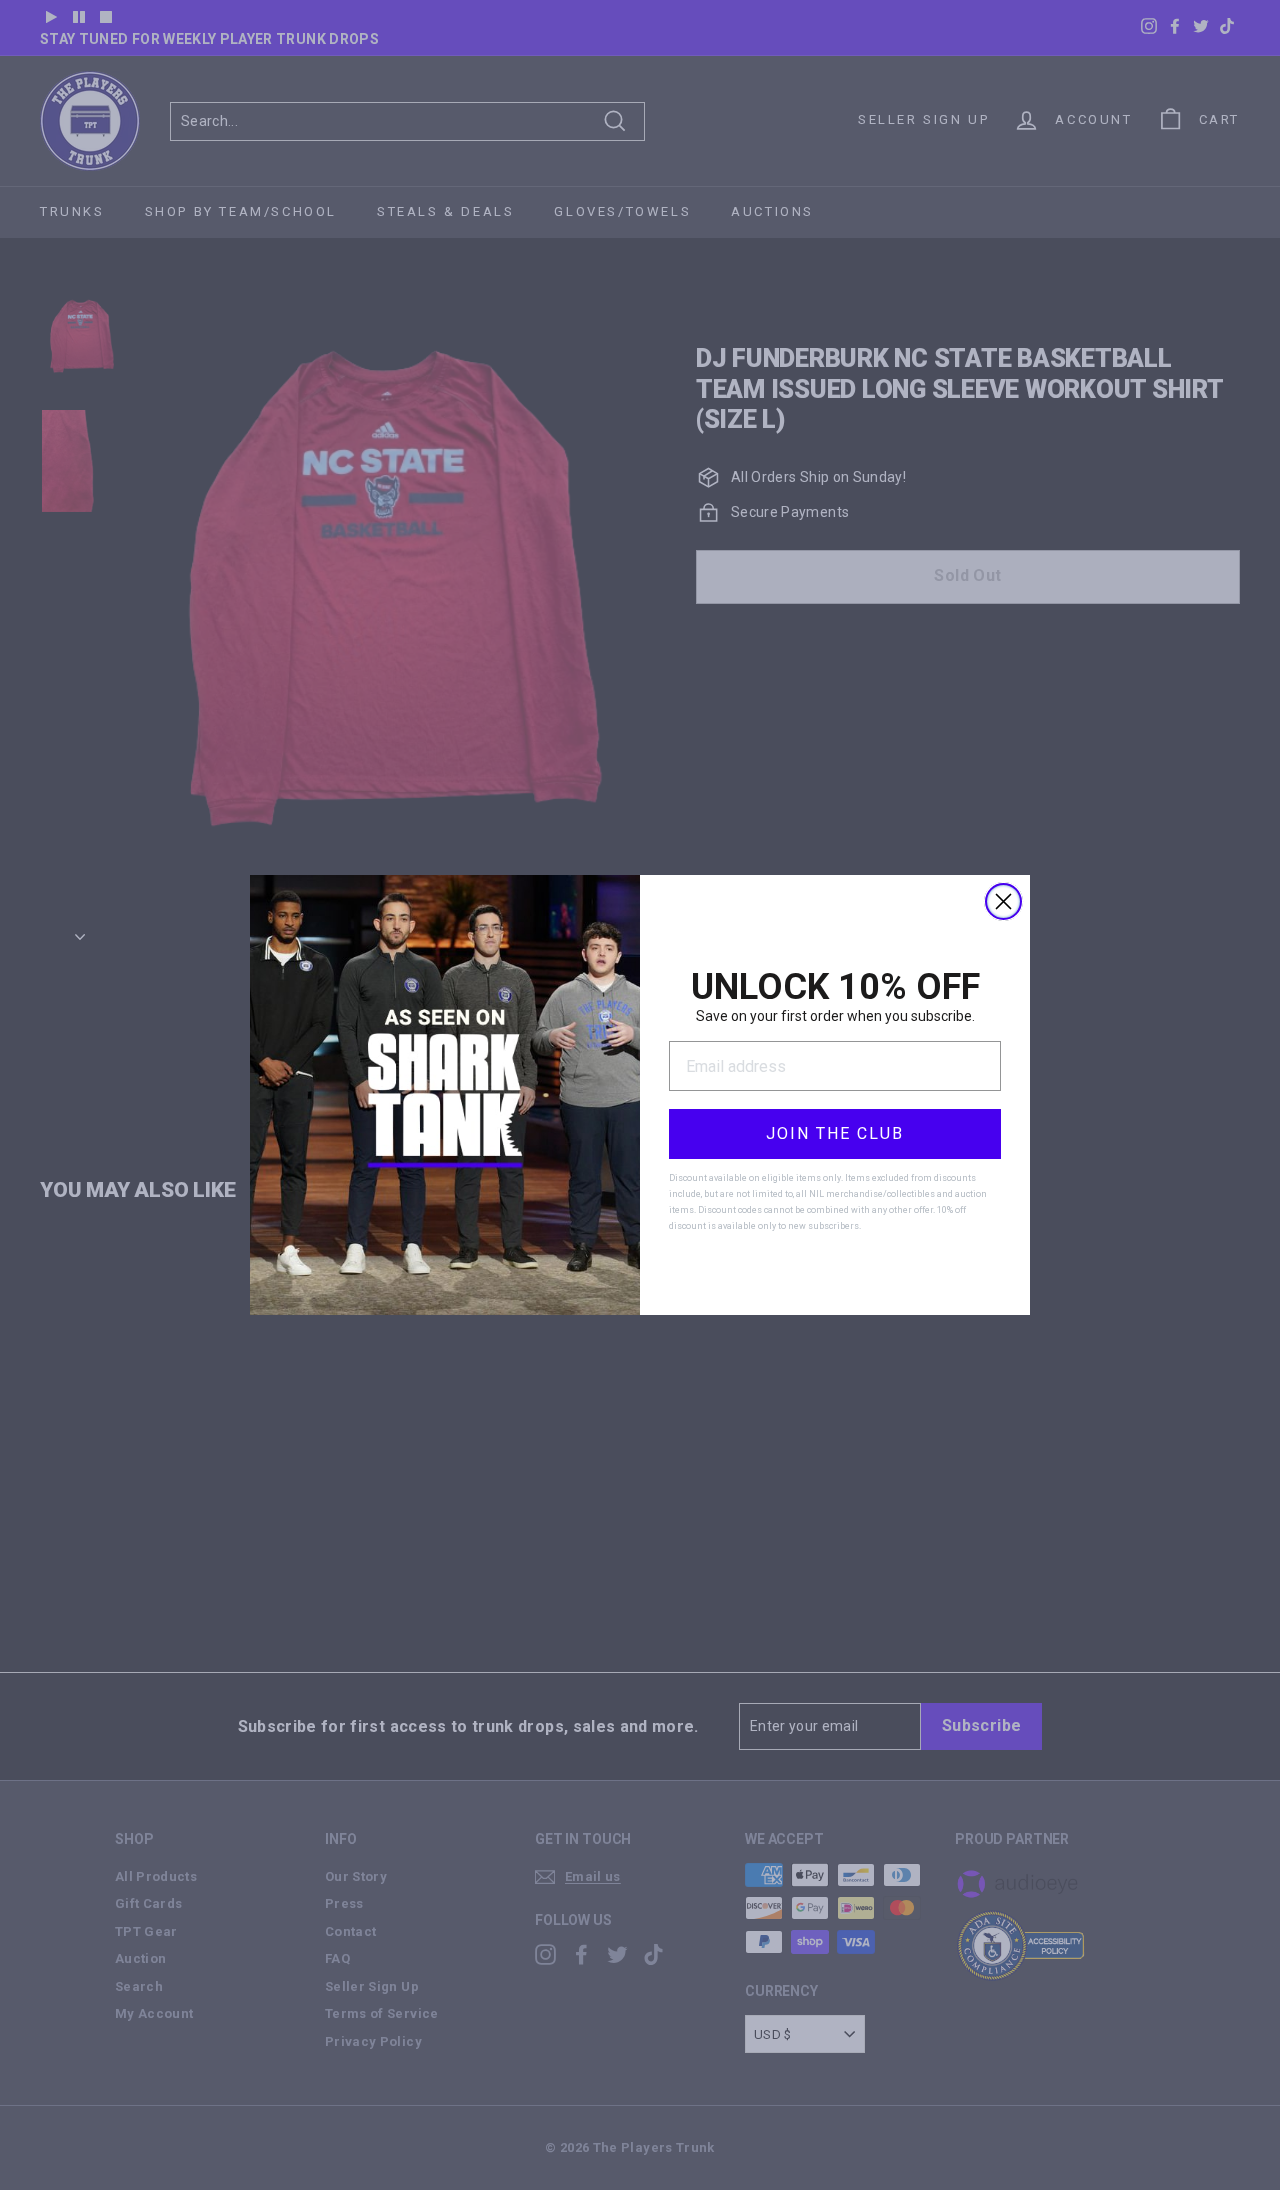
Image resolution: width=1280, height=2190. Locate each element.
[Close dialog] (1003, 901)
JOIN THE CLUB (835, 1133)
